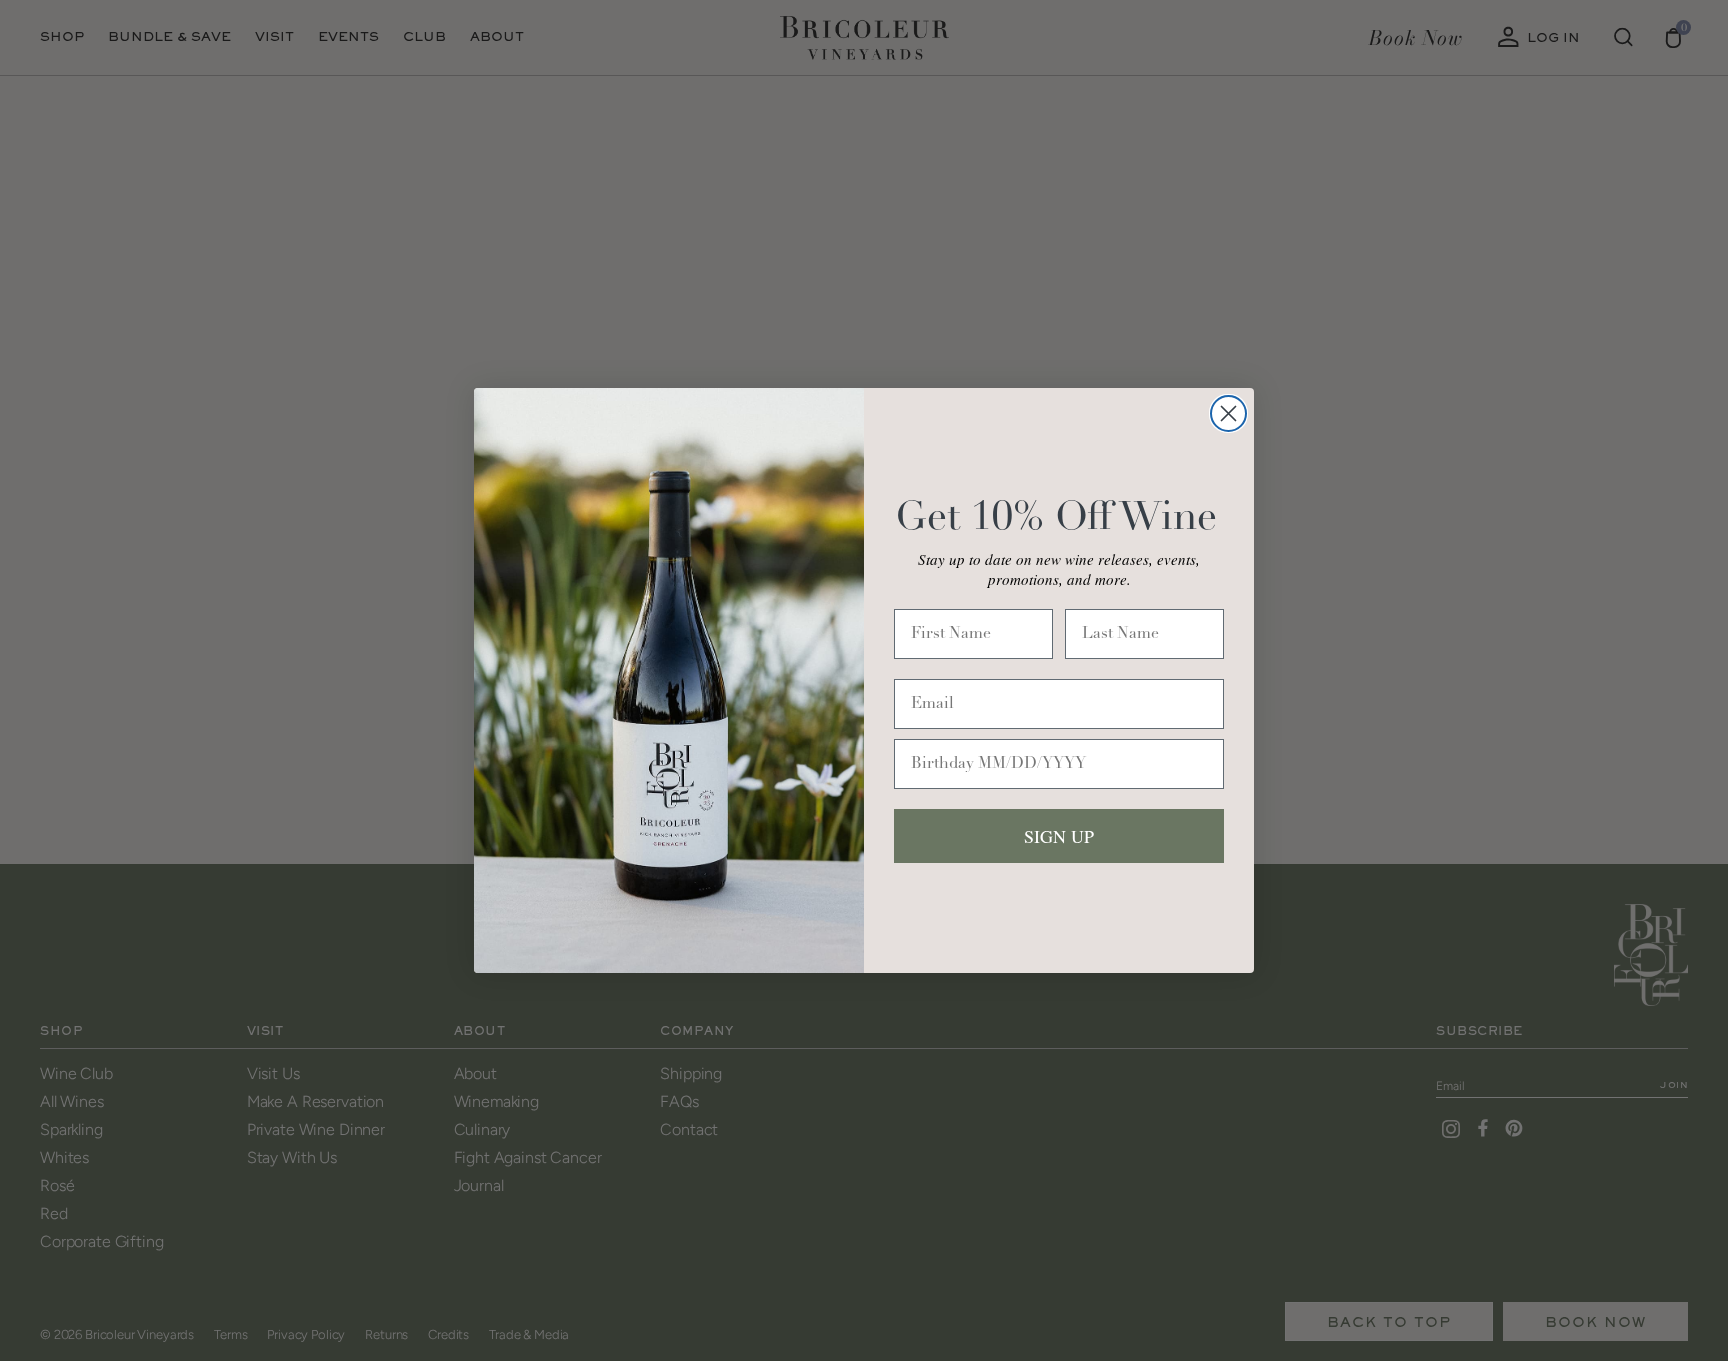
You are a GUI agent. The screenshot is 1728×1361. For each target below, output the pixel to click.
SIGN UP (1059, 836)
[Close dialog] (1228, 413)
